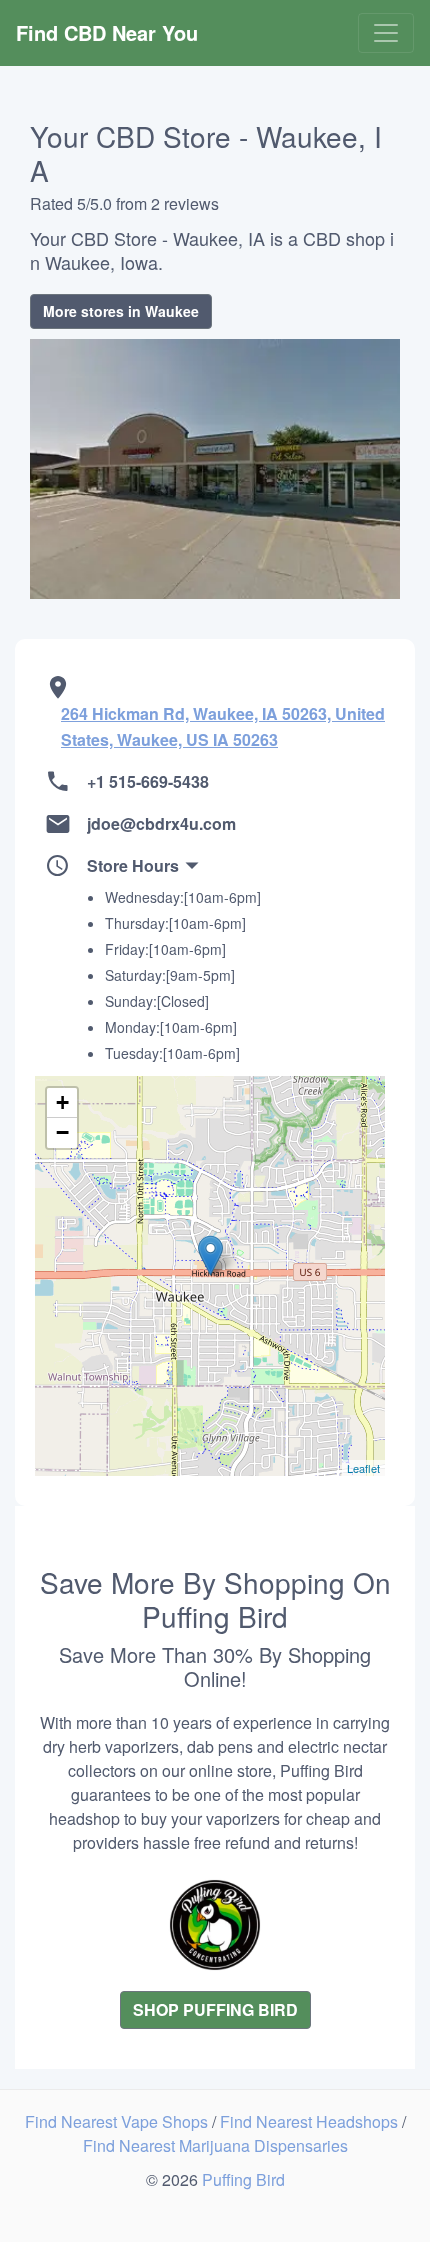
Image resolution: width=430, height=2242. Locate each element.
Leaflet (363, 1468)
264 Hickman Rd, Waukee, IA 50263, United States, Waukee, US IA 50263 (223, 726)
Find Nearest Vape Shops (118, 2121)
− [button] (62, 1132)
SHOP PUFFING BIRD (215, 2009)
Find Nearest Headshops (311, 2121)
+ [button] (62, 1102)
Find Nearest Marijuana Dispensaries (215, 2145)
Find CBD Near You (107, 32)
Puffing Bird (243, 2179)
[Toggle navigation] (386, 33)
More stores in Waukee (121, 311)
